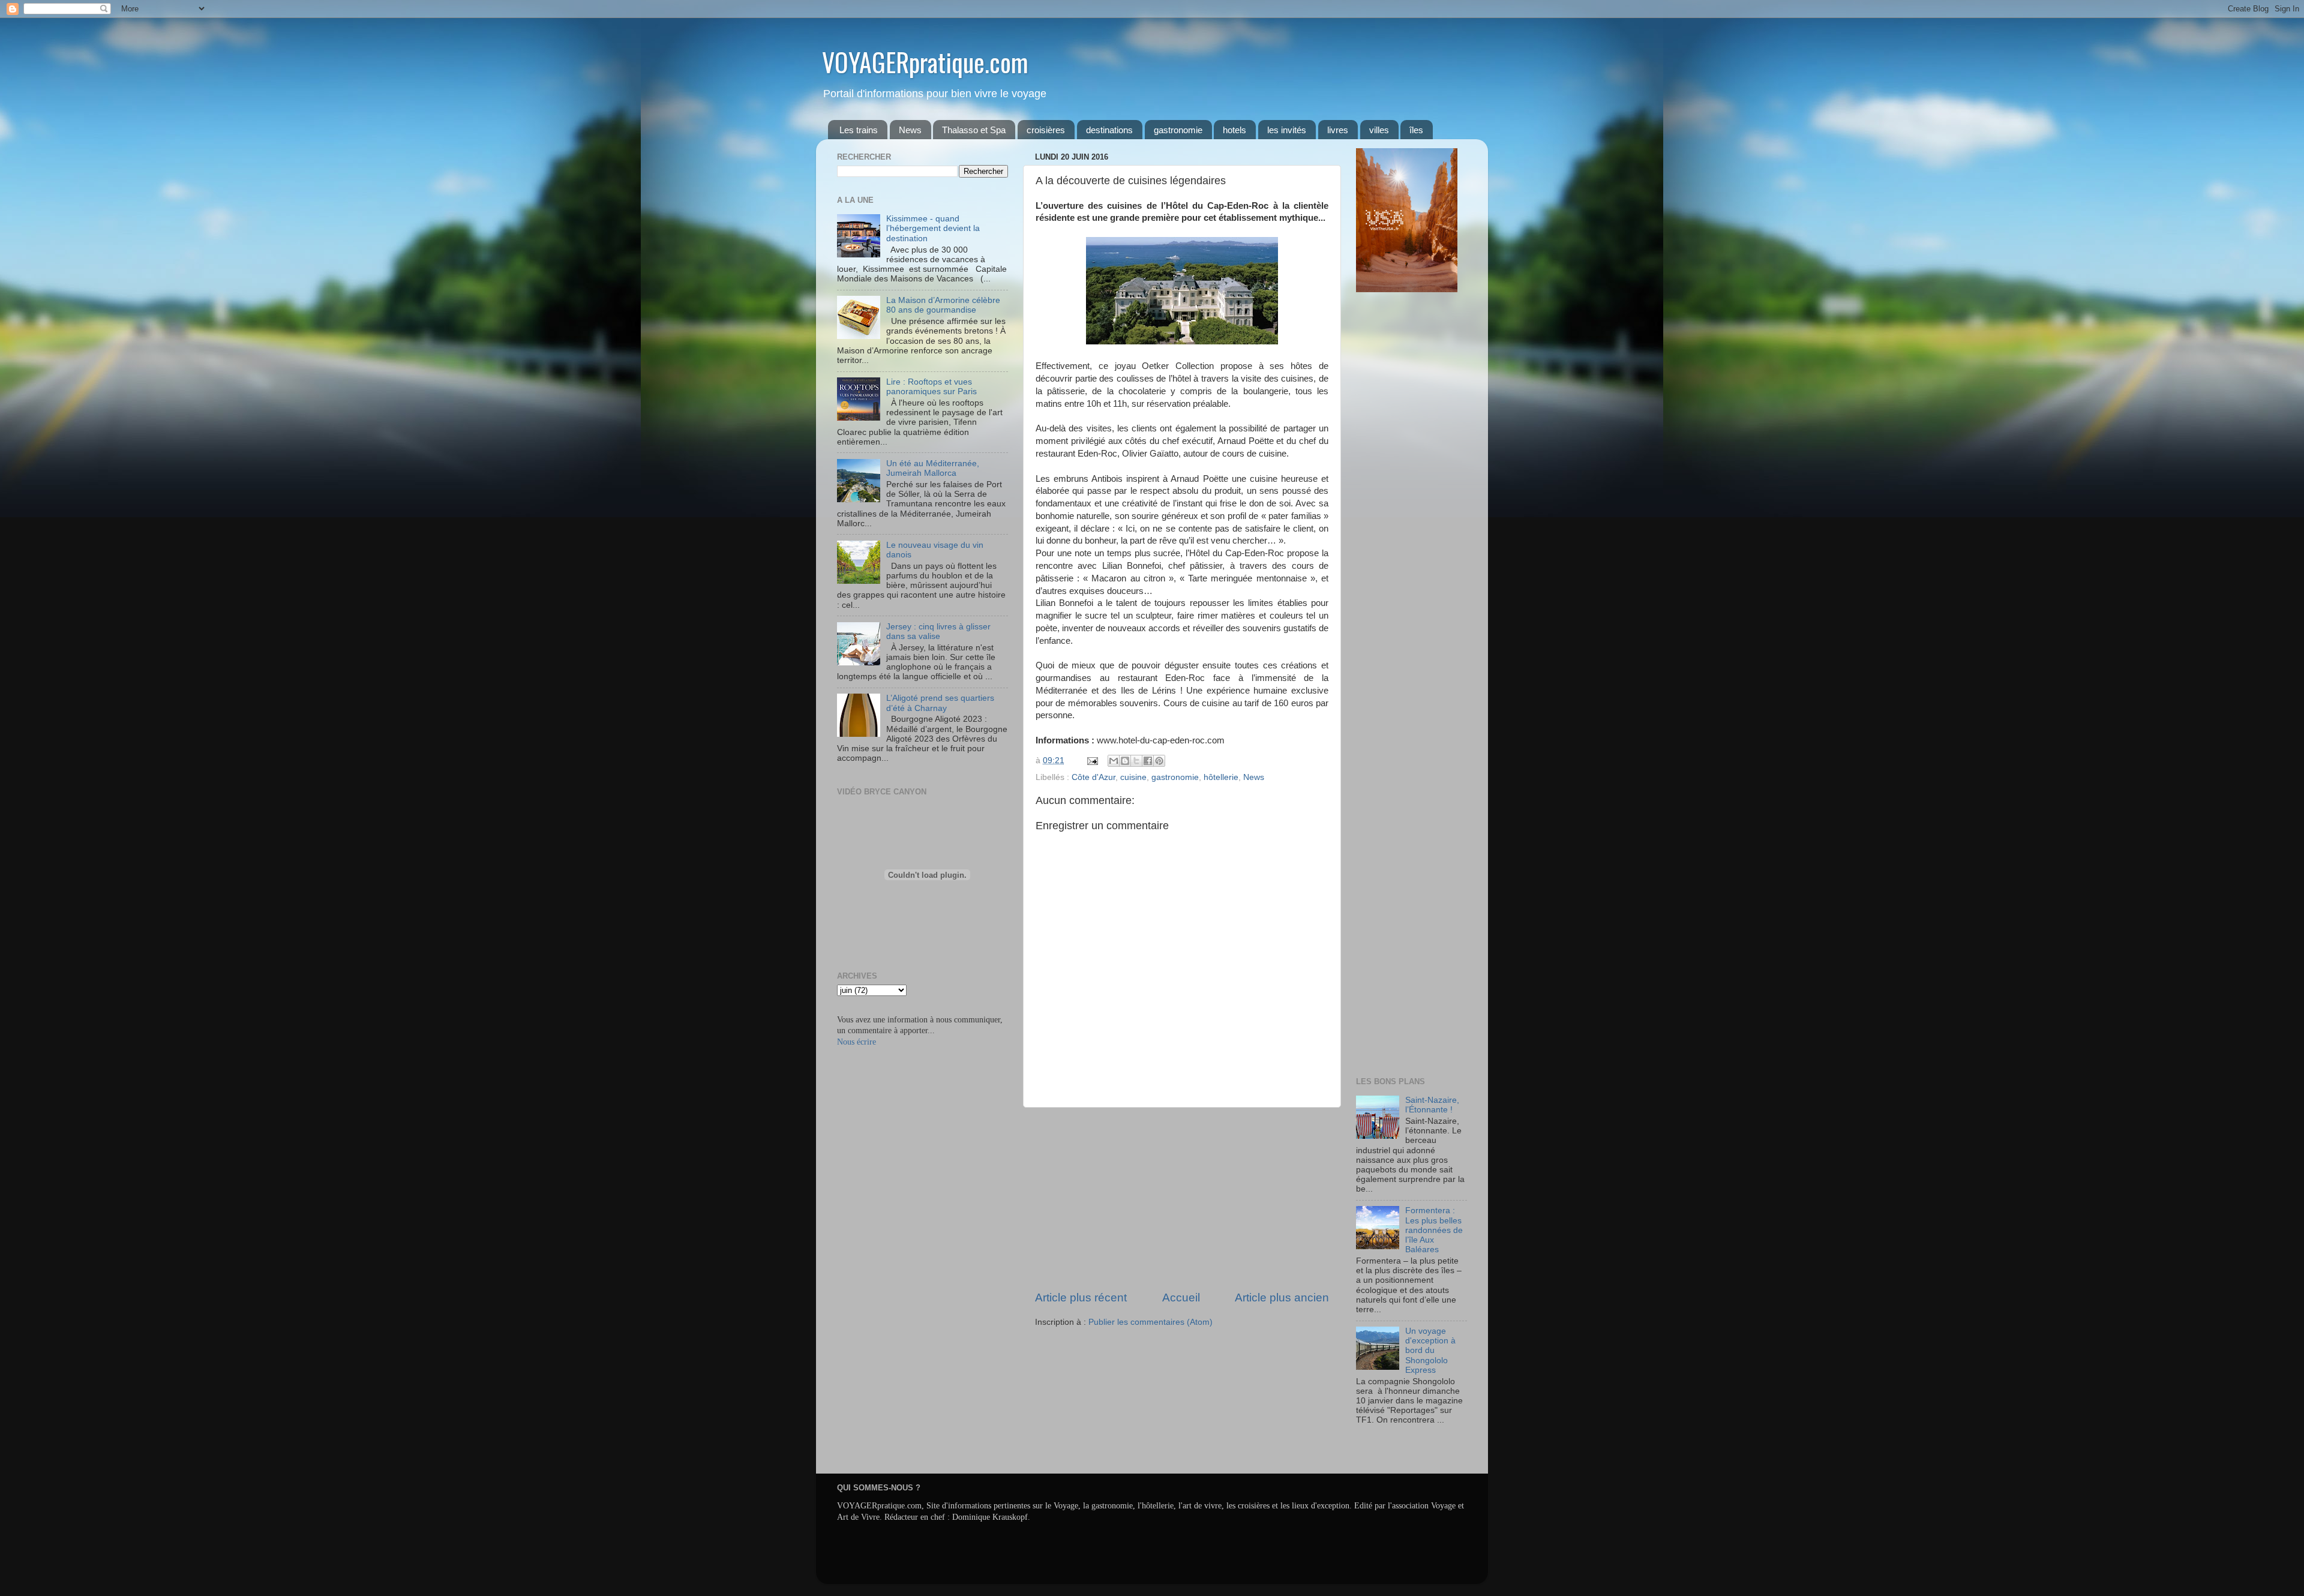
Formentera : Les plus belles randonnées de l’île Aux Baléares (1434, 1230)
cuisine (1133, 777)
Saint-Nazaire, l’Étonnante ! (1432, 1105)
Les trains (859, 130)
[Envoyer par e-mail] (1114, 761)
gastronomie (1178, 130)
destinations (1109, 130)
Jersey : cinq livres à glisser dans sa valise (938, 631)
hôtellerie (1221, 777)
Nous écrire (856, 1042)
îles (1416, 130)
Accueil (1181, 1297)
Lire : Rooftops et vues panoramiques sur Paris (931, 387)
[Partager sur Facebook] (1148, 761)
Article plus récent (1081, 1297)
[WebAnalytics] (1380, 1455)
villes (1379, 130)
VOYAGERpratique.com (925, 62)
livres (1338, 130)
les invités (1287, 130)
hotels (1234, 130)
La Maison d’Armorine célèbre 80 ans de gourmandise (943, 305)
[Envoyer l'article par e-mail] (1092, 760)
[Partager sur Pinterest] (1159, 761)
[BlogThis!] (1125, 761)
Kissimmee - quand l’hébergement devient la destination (933, 228)
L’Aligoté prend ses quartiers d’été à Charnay (940, 703)
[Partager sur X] (1136, 761)
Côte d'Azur (1093, 777)
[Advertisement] (1182, 1199)
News (910, 130)
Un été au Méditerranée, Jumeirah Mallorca (933, 468)
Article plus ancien (1282, 1297)
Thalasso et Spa (974, 130)
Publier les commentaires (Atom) (1150, 1322)
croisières (1046, 130)
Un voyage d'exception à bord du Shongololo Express (1430, 1351)
